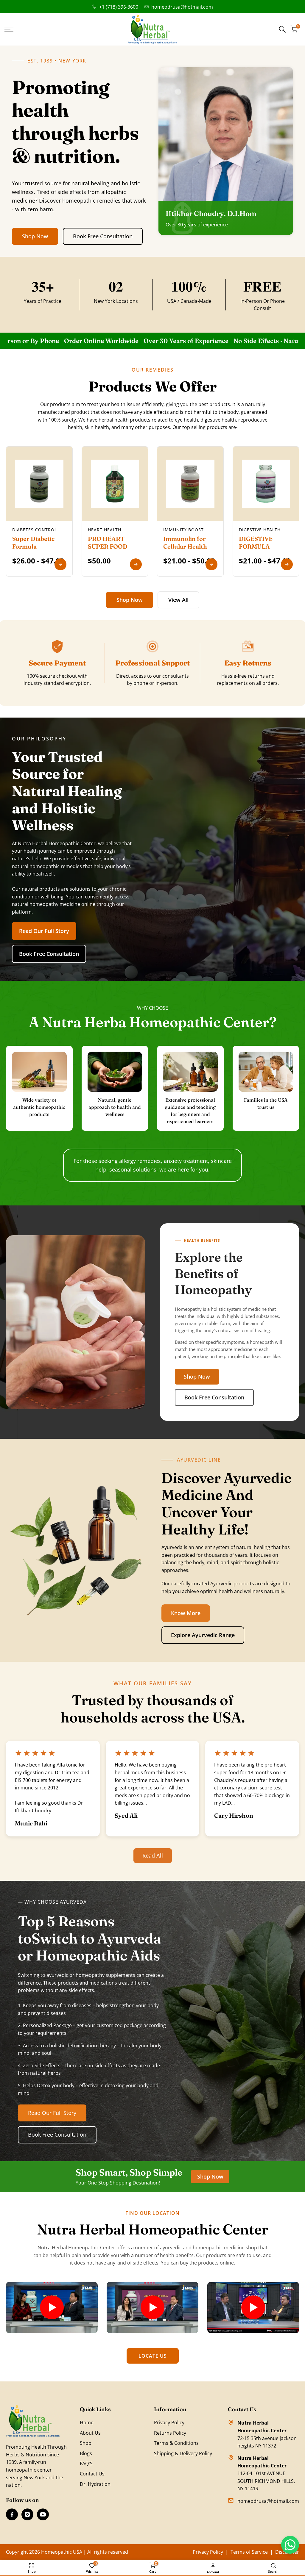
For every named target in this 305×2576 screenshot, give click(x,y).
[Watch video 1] (52, 2308)
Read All (153, 1855)
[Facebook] (12, 2514)
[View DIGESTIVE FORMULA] (287, 564)
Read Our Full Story (44, 931)
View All (178, 600)
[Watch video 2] (152, 2308)
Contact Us (92, 2474)
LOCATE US (153, 2356)
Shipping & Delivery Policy (183, 2453)
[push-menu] (9, 29)
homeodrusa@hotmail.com (182, 7)
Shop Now (35, 236)
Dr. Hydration (95, 2484)
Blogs (86, 2453)
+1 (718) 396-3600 (119, 7)
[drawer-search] (282, 29)
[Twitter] (43, 2514)
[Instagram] (27, 2514)
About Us (90, 2433)
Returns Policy (170, 2433)
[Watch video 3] (253, 2308)
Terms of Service (249, 2552)
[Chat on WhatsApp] (290, 2545)
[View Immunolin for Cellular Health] (211, 564)
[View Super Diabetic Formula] (60, 564)
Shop (86, 2443)
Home (87, 2422)
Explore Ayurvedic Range (203, 1635)
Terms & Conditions (176, 2443)
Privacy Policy (169, 2422)
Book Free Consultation (103, 236)
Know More (186, 1613)
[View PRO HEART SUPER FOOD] (136, 564)
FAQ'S (86, 2464)
